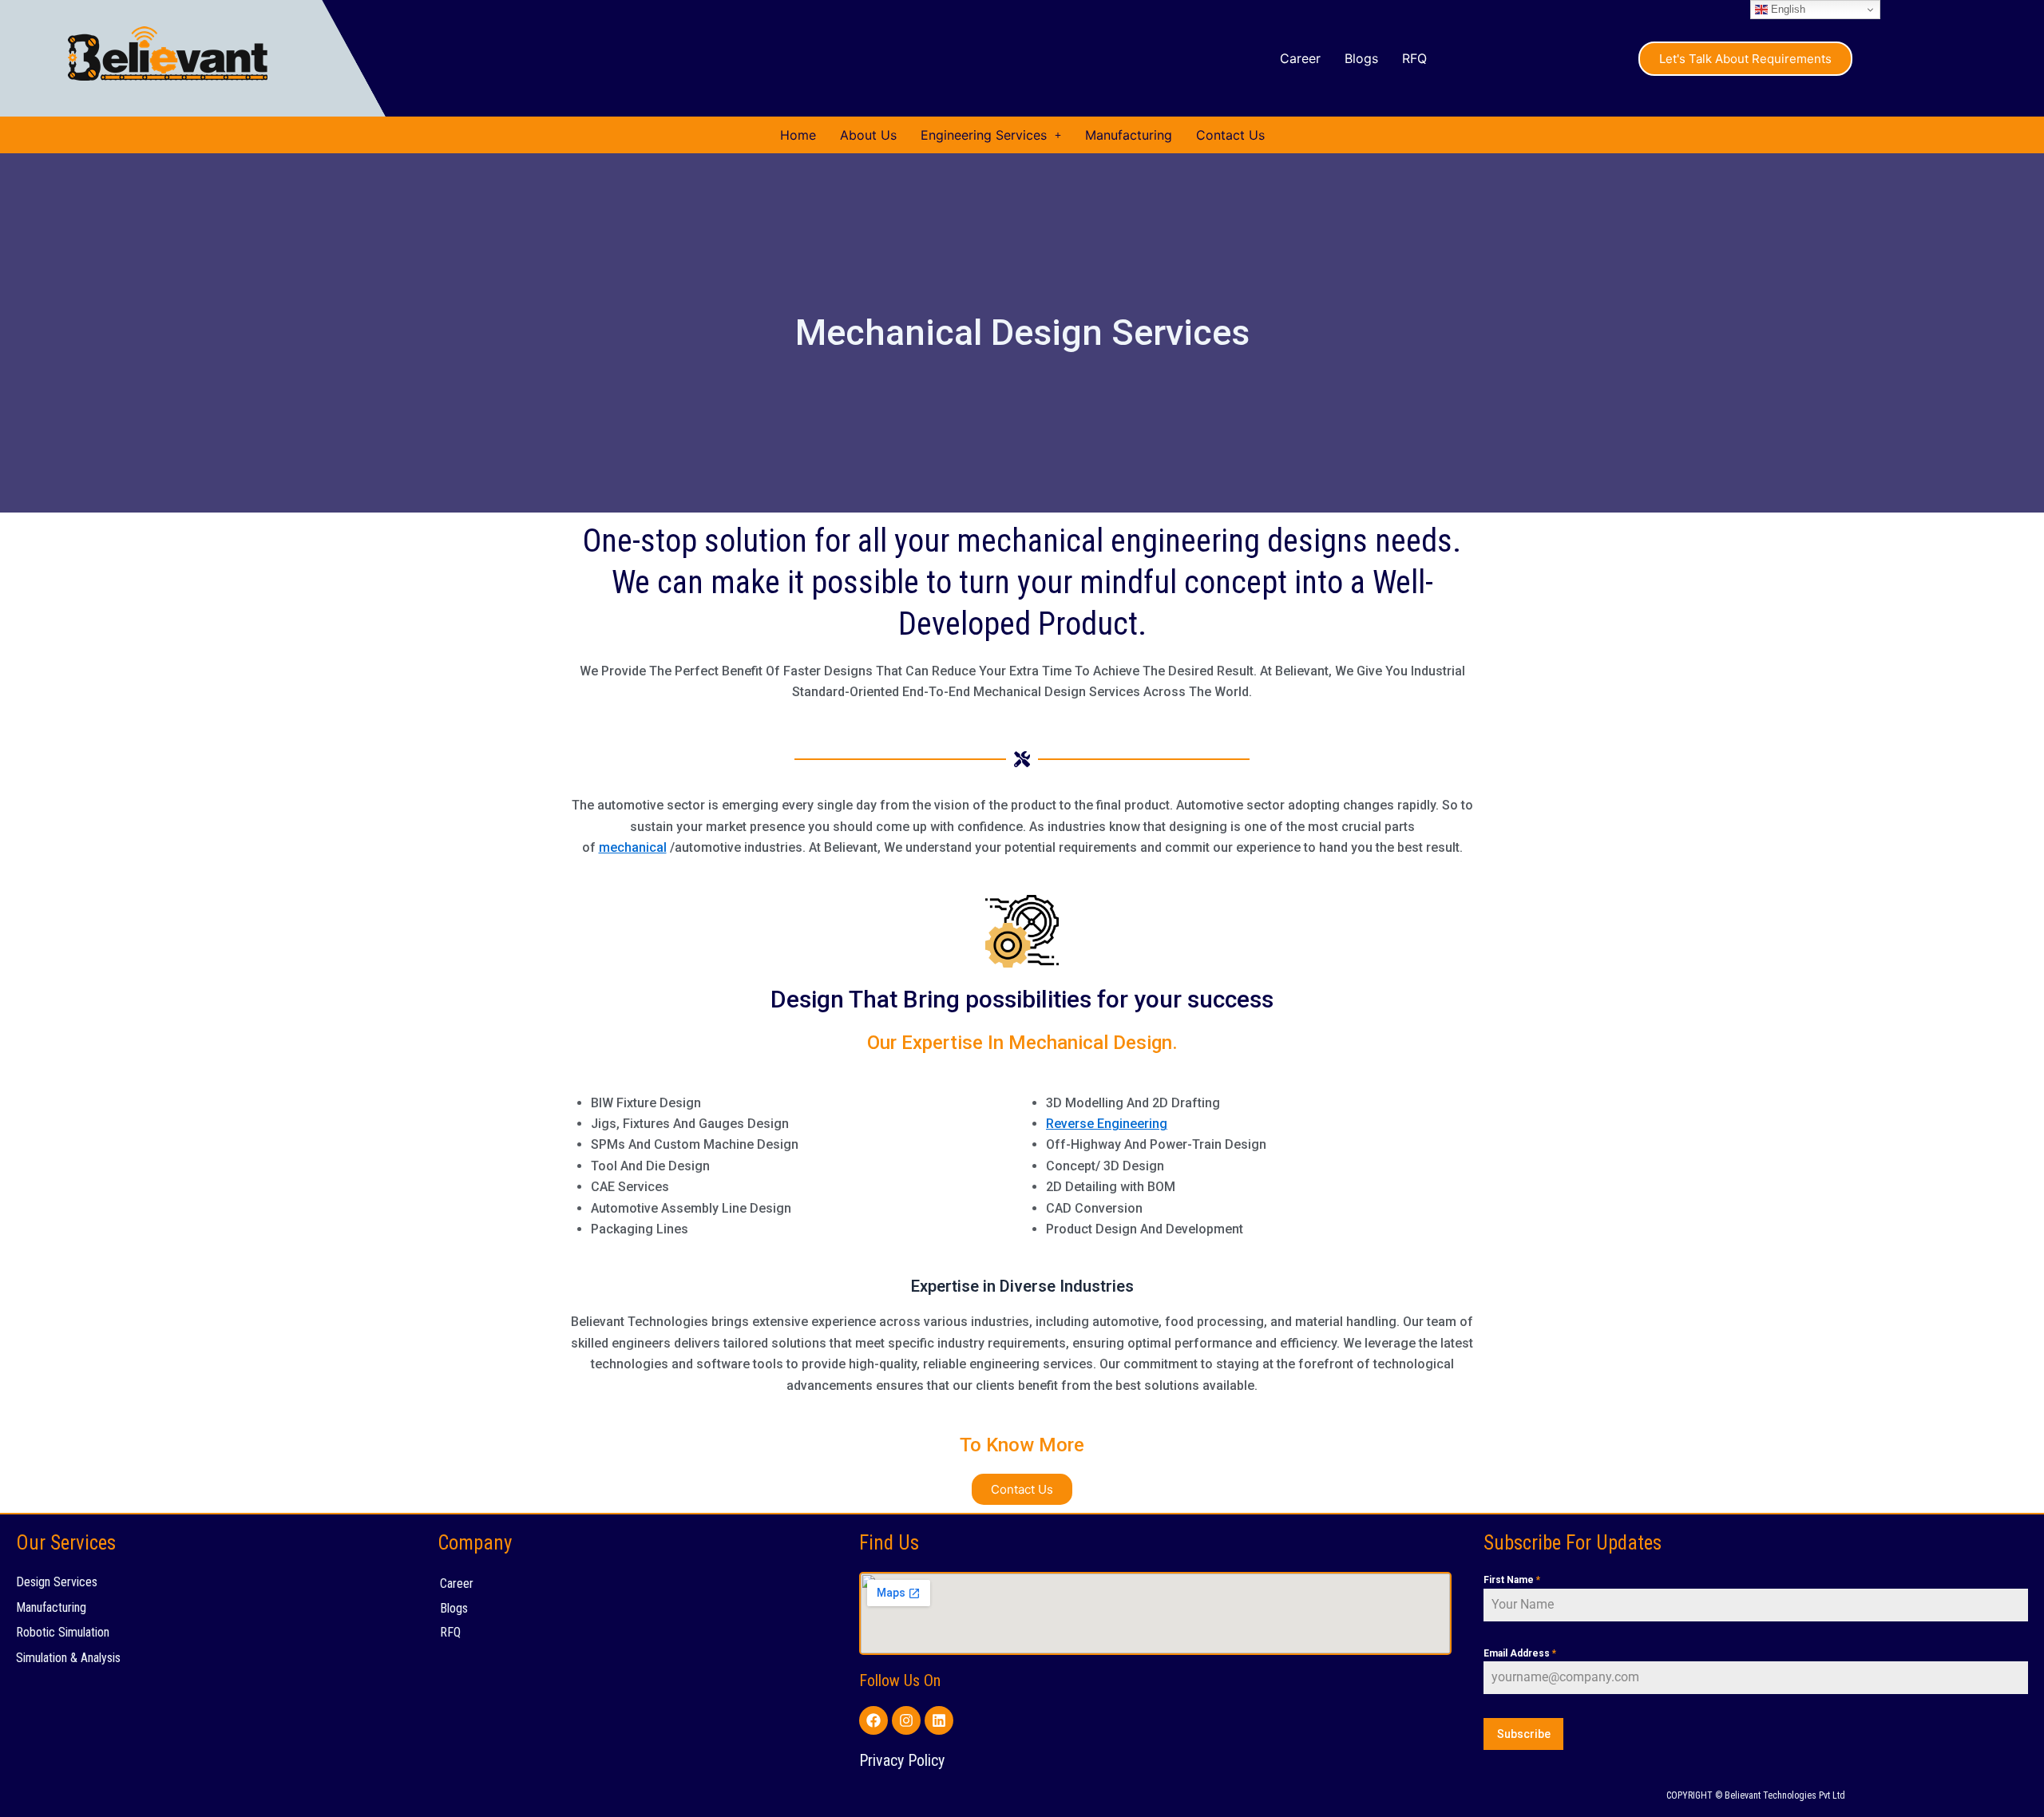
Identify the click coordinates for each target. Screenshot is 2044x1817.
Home (798, 135)
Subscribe (1524, 1734)
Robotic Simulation (63, 1632)
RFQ (1414, 58)
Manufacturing (1129, 135)
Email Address (1520, 1653)
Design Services (57, 1582)
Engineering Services (984, 135)
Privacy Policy (902, 1760)
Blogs (1361, 58)
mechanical (633, 847)
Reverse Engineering (1107, 1124)
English (1787, 9)
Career (1300, 58)
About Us (868, 135)
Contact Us (1230, 135)
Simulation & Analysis (68, 1658)
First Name (1512, 1580)
